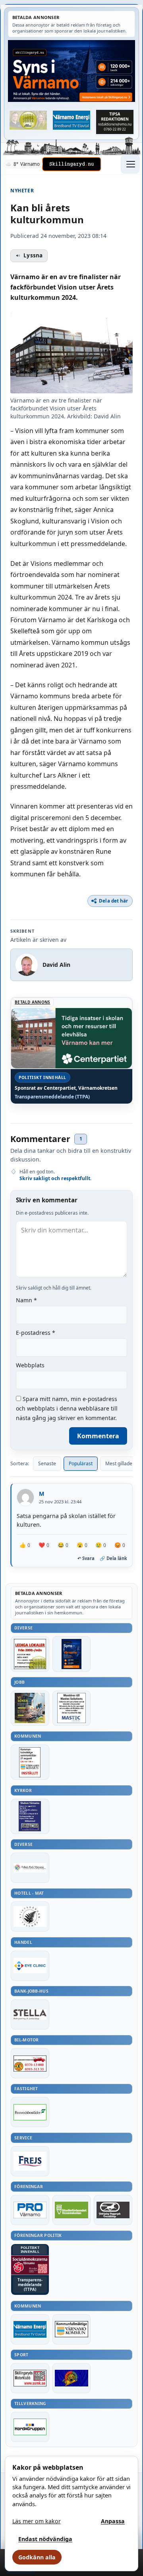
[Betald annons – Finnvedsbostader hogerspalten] (30, 2112)
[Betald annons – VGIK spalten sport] (72, 2378)
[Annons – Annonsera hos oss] (72, 1654)
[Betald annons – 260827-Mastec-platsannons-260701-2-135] (72, 1708)
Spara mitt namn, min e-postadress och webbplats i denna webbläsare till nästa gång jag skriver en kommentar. (67, 1408)
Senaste (47, 1463)
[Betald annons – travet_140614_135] (113, 2210)
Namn (26, 1300)
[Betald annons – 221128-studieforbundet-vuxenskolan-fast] (72, 2210)
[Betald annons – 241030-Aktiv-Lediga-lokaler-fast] (30, 1654)
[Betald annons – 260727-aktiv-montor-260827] (30, 1708)
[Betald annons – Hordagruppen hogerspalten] (30, 2427)
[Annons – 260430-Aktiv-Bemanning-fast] (28, 120)
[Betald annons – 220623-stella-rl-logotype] (30, 2014)
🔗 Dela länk (113, 1558)
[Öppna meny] (130, 164)
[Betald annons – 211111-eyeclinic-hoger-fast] (30, 1966)
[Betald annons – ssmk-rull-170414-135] (30, 2378)
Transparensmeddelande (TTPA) (52, 1097)
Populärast (81, 1463)
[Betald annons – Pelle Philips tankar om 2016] (72, 120)
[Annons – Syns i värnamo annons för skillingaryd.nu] (71, 71)
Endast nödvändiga (45, 2539)
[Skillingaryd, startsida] (71, 164)
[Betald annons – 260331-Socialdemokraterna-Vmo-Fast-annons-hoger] (30, 2265)
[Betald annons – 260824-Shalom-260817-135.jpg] (30, 1816)
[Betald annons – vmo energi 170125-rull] (30, 2329)
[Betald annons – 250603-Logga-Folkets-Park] (30, 1868)
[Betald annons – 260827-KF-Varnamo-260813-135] (30, 1762)
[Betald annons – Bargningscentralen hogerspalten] (30, 2063)
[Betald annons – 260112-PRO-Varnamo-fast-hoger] (30, 2210)
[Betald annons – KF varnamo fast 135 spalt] (72, 2329)
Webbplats (30, 1365)
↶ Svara (86, 1558)
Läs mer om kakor (37, 2521)
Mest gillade (119, 1463)
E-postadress (36, 1333)
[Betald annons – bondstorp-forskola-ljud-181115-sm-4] (115, 122)
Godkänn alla (37, 2557)
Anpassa (113, 2521)
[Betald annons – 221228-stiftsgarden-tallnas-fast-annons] (30, 1917)
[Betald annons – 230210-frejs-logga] (30, 2161)
